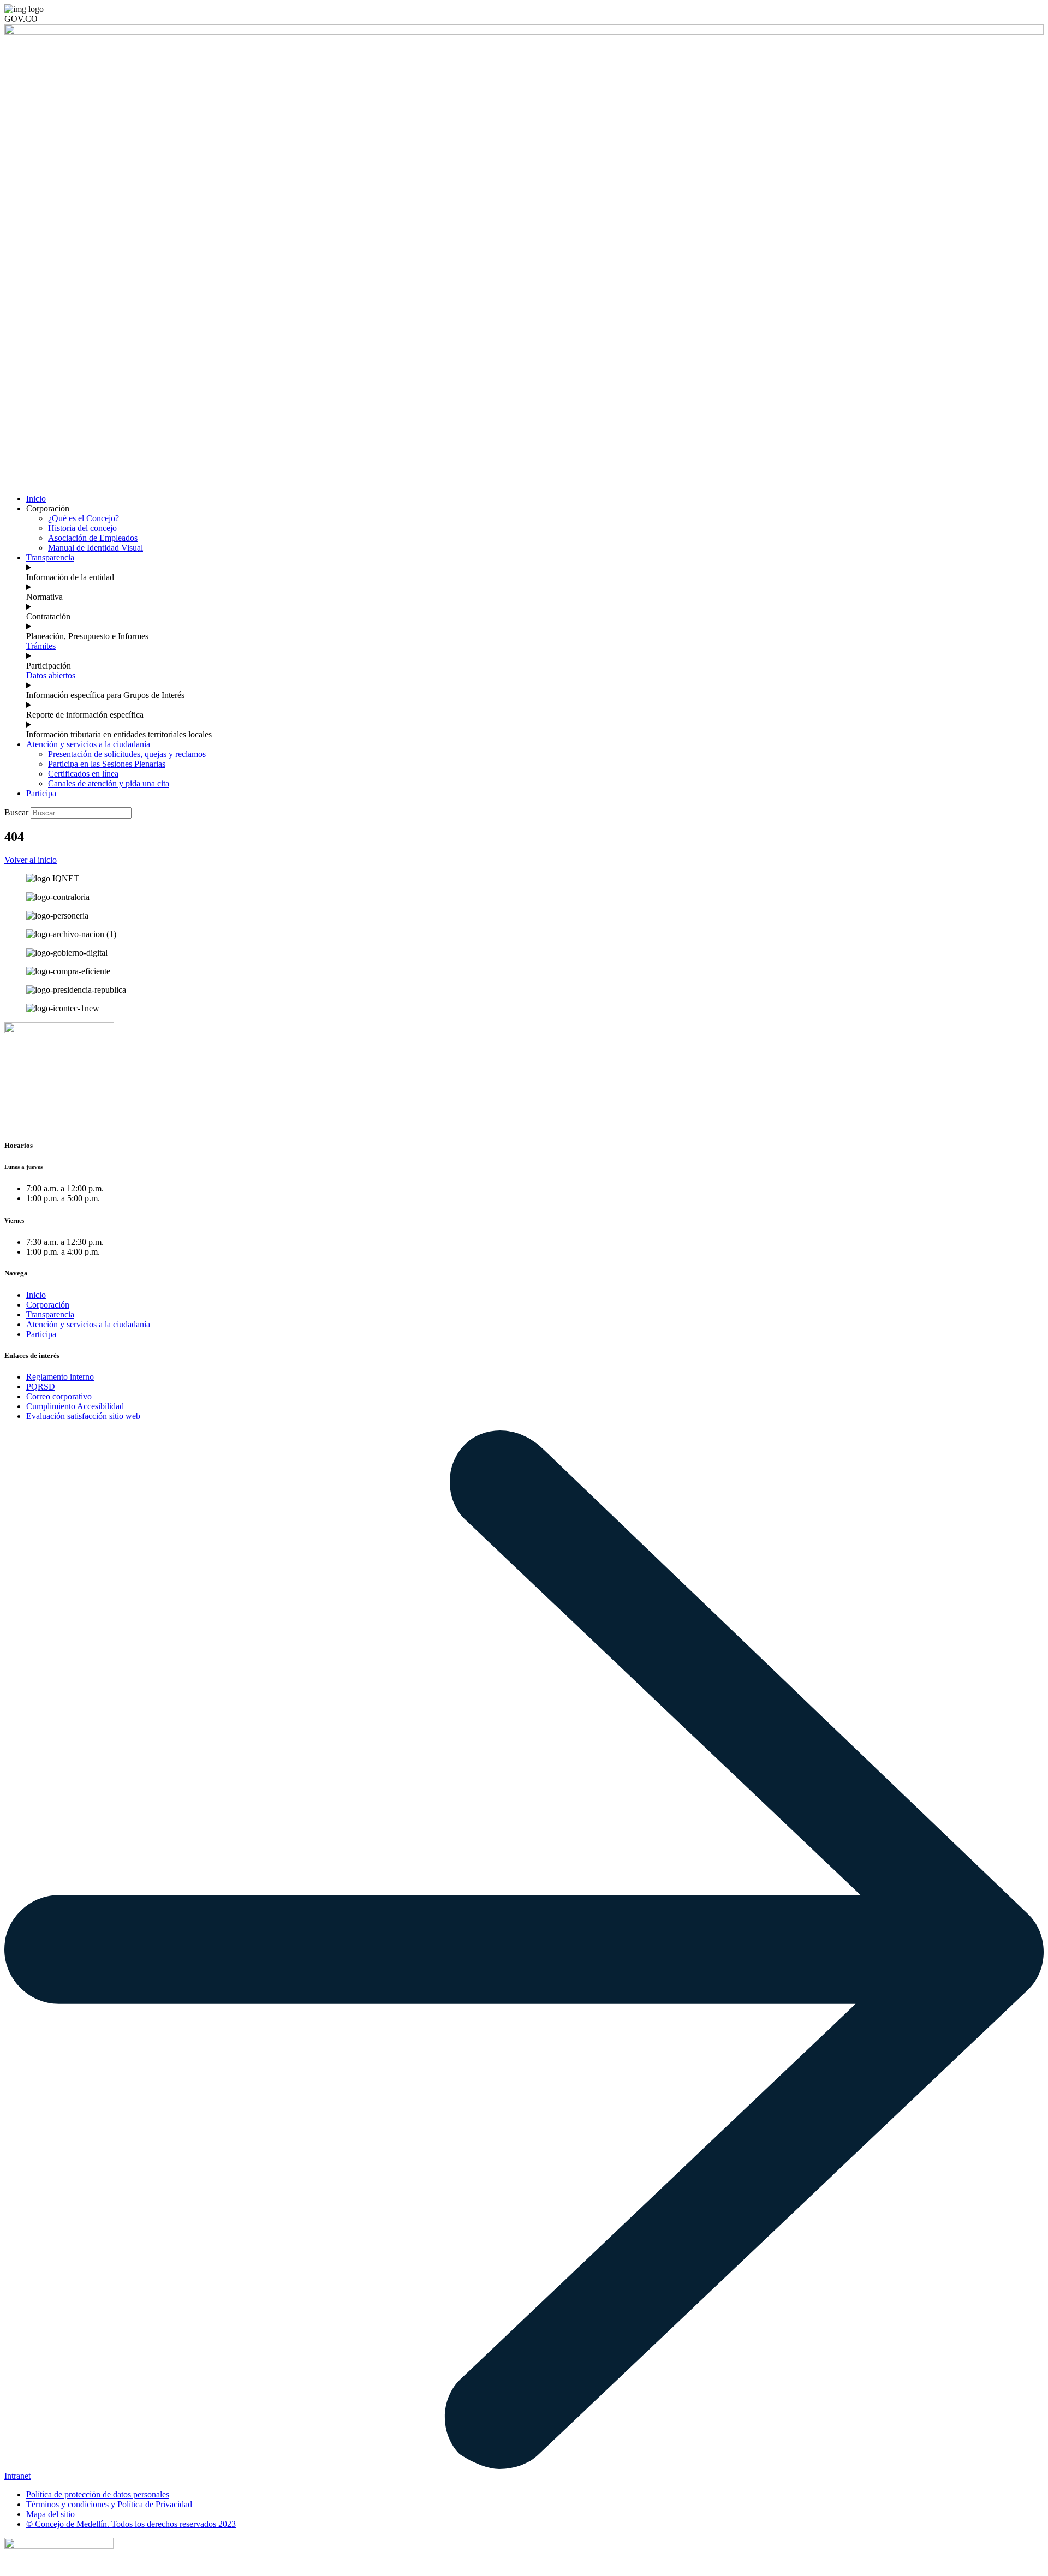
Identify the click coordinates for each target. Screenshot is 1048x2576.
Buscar (16, 812)
